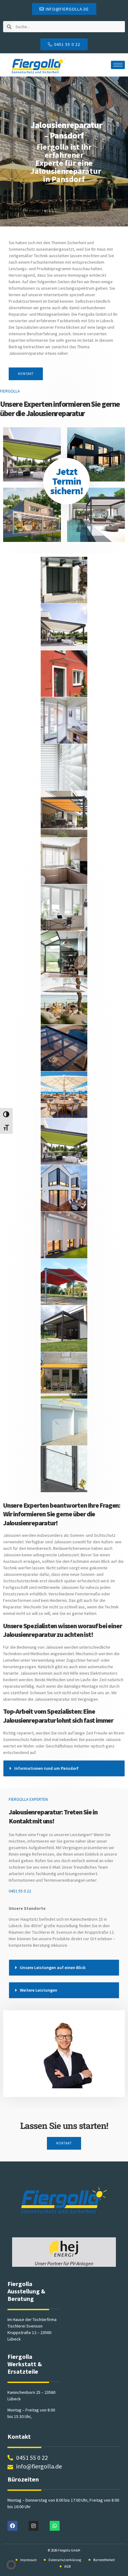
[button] (64, 1768)
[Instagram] (34, 2526)
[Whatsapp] (55, 2526)
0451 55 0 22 (20, 1891)
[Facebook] (12, 2526)
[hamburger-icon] (118, 65)
